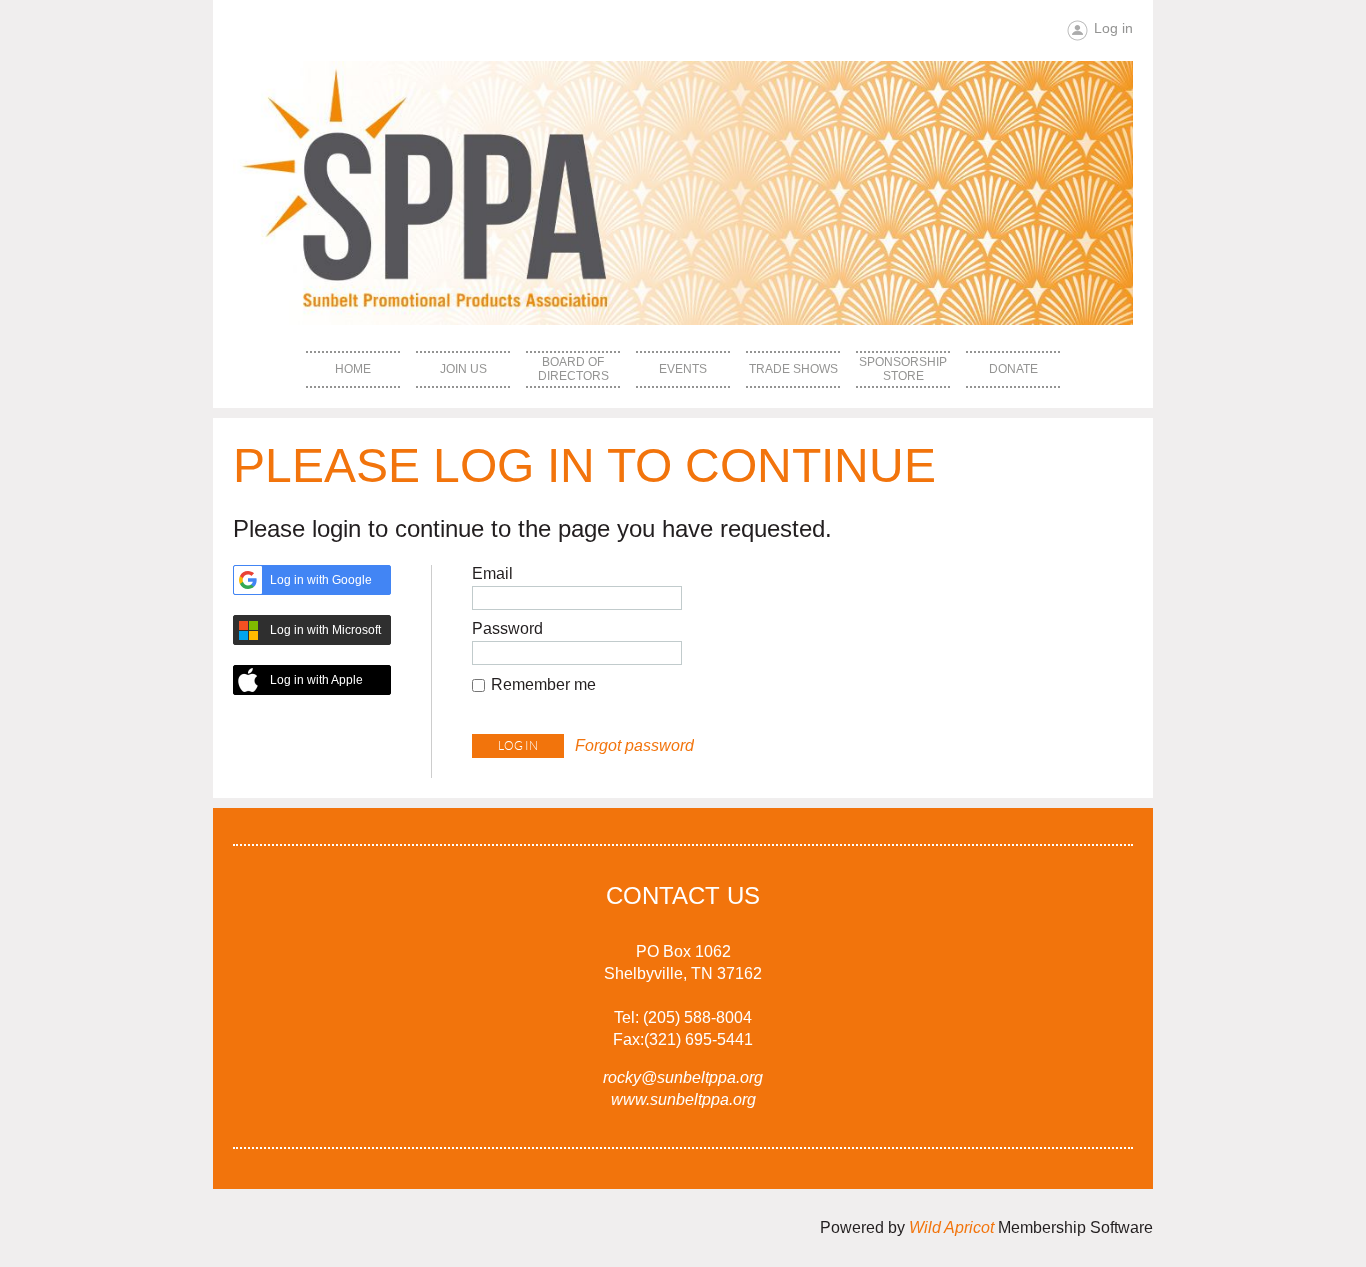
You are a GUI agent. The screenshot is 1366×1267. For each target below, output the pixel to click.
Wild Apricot (951, 1227)
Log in (1113, 28)
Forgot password (634, 745)
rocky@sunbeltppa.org (683, 1077)
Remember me (543, 684)
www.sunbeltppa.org (683, 1099)
